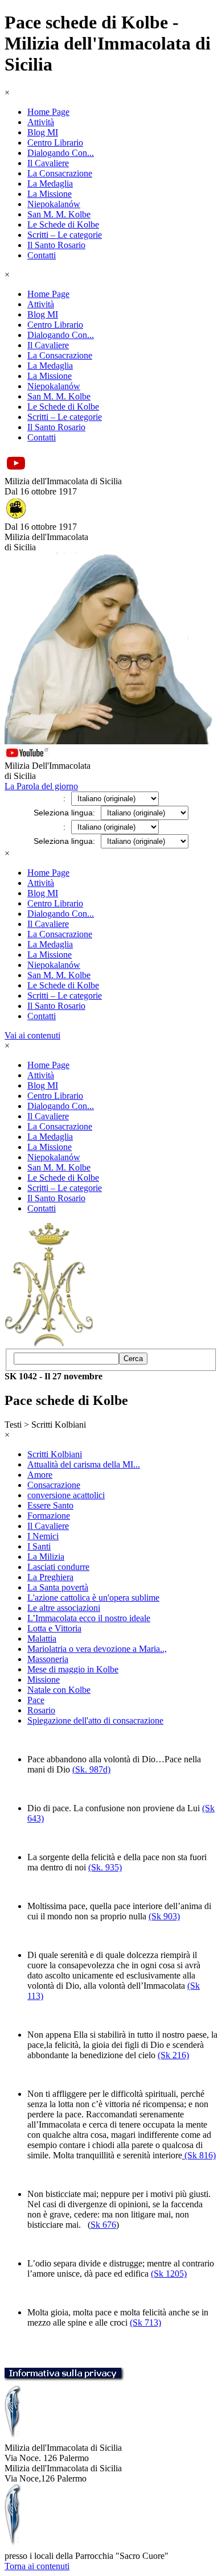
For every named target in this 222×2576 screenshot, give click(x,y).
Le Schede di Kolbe (63, 224)
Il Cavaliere (48, 163)
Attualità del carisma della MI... (84, 1464)
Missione (44, 1679)
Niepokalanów (54, 204)
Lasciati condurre (58, 1567)
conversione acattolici (66, 1495)
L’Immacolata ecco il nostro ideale (89, 1618)
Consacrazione (54, 1485)
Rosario (41, 1710)
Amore (40, 1475)
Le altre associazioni (64, 1608)
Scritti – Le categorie (65, 235)
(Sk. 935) (105, 1867)
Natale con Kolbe (59, 1690)
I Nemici (43, 1536)
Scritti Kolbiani (55, 1454)
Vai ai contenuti (32, 1035)
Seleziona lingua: (64, 813)
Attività (41, 122)
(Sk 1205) (169, 2274)
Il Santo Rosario (56, 245)
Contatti (42, 255)
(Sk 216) (173, 2055)
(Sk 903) (164, 1916)
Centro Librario (55, 143)
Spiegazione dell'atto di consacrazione (95, 1720)
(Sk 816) (199, 2155)
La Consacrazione (60, 173)
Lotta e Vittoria (54, 1628)
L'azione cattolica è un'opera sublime (93, 1598)
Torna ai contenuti (37, 2566)
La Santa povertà (58, 1587)
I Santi (39, 1546)
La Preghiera (50, 1577)
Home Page (48, 112)
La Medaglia (50, 184)
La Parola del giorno (41, 786)
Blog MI (43, 132)
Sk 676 (103, 2225)
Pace (36, 1700)
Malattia (42, 1639)
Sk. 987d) (93, 1769)
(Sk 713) (145, 2322)
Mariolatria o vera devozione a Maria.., (97, 1649)
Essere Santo (50, 1505)
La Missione (50, 194)
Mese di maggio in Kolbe (73, 1669)
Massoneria (48, 1659)
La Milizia (46, 1557)
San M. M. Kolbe (59, 214)
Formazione (49, 1516)
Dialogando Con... (61, 153)
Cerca (133, 1359)
